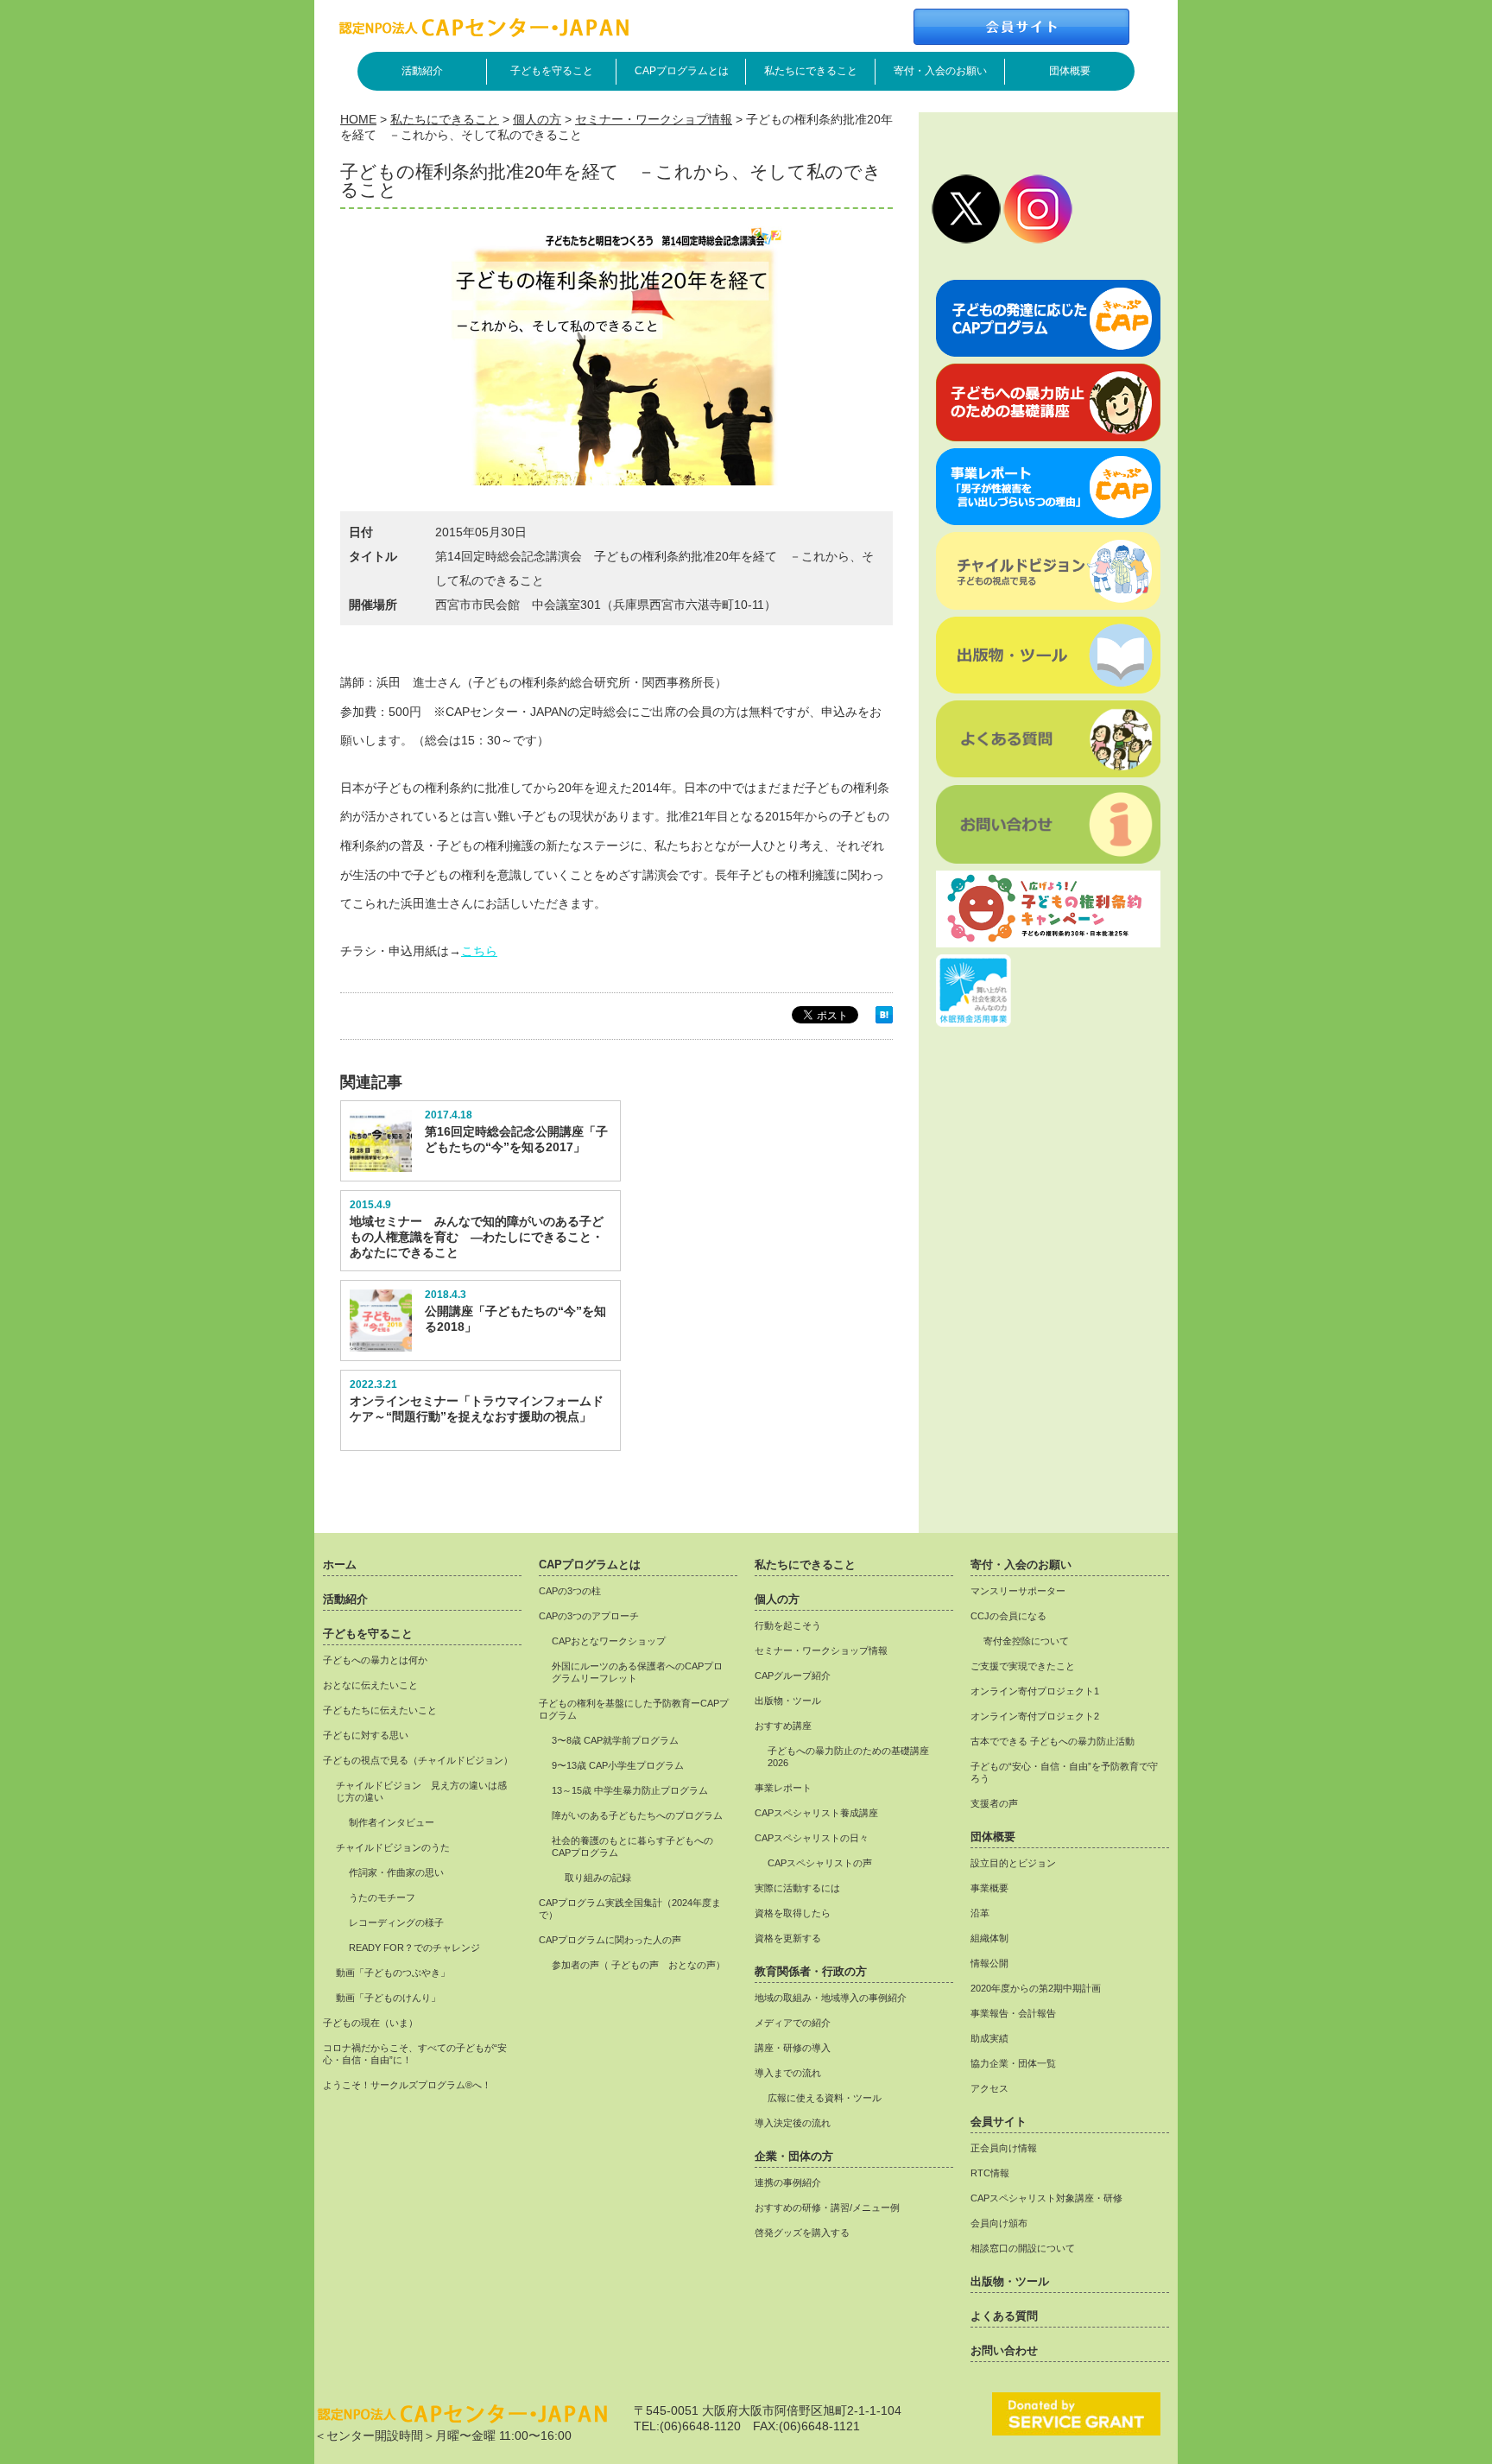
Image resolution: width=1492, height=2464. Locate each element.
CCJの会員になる (1008, 1616)
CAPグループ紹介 (793, 1675)
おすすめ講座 (783, 1726)
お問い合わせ (1004, 2351)
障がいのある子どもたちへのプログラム (637, 1815)
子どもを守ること (552, 71)
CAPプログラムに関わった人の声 (610, 1940)
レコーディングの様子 (396, 1922)
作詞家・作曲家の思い (396, 1872)
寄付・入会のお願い (940, 71)
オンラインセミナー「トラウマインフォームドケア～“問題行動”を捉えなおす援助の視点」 (477, 1409)
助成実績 (989, 2038)
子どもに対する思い (366, 1735)
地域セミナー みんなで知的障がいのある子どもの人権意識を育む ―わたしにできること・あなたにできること (477, 1237)
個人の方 (537, 119)
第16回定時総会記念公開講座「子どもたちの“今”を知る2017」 (516, 1139)
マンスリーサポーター (1018, 1591)
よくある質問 (1004, 2316)
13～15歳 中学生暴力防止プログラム (630, 1790)
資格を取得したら (793, 1913)
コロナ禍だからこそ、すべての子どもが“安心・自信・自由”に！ (415, 2054)
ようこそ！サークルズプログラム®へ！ (407, 2085)
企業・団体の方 (794, 2157)
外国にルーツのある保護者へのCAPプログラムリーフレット (637, 1672)
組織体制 (989, 1938)
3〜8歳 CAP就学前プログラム (615, 1740)
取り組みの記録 (598, 1878)
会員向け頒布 (999, 2223)
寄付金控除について (1026, 1641)
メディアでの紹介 (793, 2023)
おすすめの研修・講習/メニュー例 (827, 2207)
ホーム (340, 1565)
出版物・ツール (788, 1701)
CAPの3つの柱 (570, 1591)
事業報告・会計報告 (1013, 2013)
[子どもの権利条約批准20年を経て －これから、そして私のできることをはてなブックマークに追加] (884, 1019)
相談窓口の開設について (1023, 2248)
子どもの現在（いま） (370, 2023)
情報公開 (989, 1963)
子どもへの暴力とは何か (375, 1660)
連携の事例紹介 (788, 2182)
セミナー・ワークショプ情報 (654, 119)
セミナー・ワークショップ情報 (821, 1650)
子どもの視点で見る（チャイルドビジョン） (418, 1760)
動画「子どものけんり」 (388, 1998)
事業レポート (783, 1788)
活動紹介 (422, 71)
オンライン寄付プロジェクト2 (1035, 1716)
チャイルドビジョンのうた (393, 1847)
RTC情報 (990, 2173)
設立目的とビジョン (1013, 1863)
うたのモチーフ (382, 1897)
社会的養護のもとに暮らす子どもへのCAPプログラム (632, 1846)
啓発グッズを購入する (802, 2233)
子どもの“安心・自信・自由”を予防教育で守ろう (1064, 1772)
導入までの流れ (788, 2073)
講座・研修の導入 (793, 2048)
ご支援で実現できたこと (1023, 1666)
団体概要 (1070, 71)
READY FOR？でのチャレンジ (414, 1948)
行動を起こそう (788, 1625)
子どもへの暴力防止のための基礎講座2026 (848, 1757)
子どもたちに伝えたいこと (380, 1710)
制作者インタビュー (392, 1822)
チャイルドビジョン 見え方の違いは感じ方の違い (421, 1791)
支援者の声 (994, 1803)
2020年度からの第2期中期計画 (1036, 1988)
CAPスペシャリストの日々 (812, 1838)
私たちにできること (811, 71)
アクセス (989, 2088)
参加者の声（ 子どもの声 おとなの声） (639, 1965)
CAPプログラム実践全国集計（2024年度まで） (630, 1909)
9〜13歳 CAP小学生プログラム (618, 1765)
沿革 (980, 1913)
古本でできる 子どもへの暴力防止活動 (1053, 1741)
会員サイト (999, 2122)
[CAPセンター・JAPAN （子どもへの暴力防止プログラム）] (484, 32)
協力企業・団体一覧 (1013, 2063)
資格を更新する (788, 1938)
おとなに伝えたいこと (370, 1685)
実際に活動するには (797, 1888)
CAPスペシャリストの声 (820, 1863)
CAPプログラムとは (682, 71)
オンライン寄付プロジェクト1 (1035, 1691)
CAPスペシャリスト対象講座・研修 (1046, 2198)
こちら (479, 951)
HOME (358, 119)
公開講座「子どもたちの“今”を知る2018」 (515, 1319)
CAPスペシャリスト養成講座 (816, 1813)
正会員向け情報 (1004, 2148)
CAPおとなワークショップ (609, 1641)
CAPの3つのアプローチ (589, 1616)
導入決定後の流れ (793, 2123)
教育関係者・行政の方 (811, 1972)
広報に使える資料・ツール (825, 2098)
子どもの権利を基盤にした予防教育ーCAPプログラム (634, 1709)
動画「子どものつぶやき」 (393, 1973)
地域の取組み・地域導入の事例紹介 (831, 1998)
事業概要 (989, 1888)
